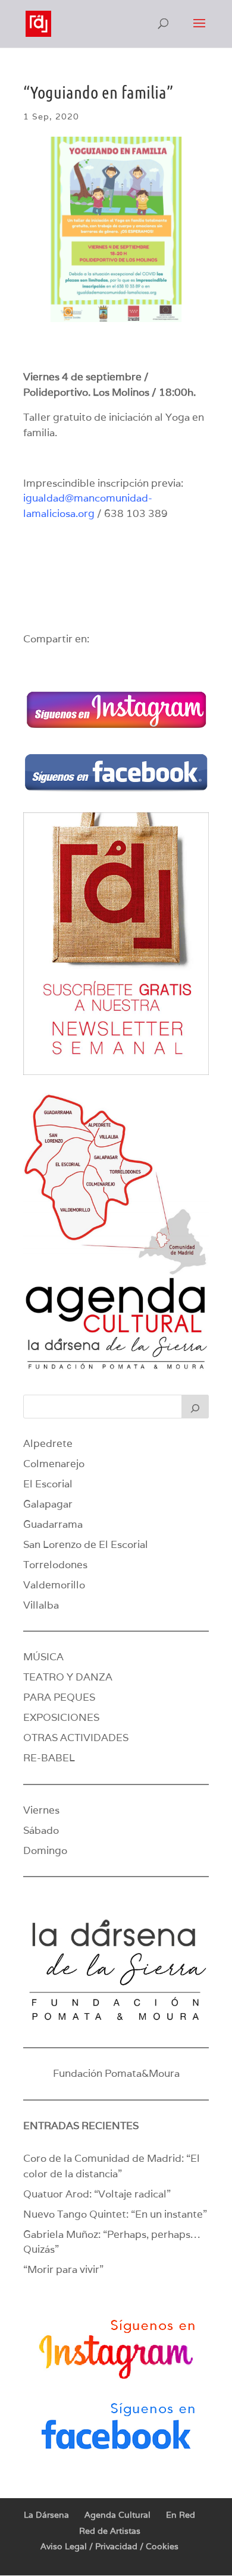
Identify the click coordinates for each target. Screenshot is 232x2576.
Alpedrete (48, 1443)
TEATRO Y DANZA (68, 1677)
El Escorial (48, 1484)
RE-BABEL (49, 1758)
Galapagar (48, 1504)
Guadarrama (53, 1524)
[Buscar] (195, 1407)
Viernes (41, 1810)
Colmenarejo (54, 1464)
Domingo (45, 1850)
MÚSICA (43, 1657)
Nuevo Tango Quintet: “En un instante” (115, 2214)
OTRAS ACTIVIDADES (76, 1738)
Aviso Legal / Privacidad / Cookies (109, 2546)
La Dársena (46, 2515)
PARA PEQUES (59, 1697)
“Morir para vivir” (63, 2269)
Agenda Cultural (117, 2515)
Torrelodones (55, 1565)
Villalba (41, 1605)
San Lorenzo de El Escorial (86, 1544)
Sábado (41, 1830)
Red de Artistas (110, 2531)
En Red (181, 2515)
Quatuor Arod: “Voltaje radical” (97, 2194)
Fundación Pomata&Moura (116, 2073)
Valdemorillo (54, 1585)
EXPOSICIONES (61, 1717)
